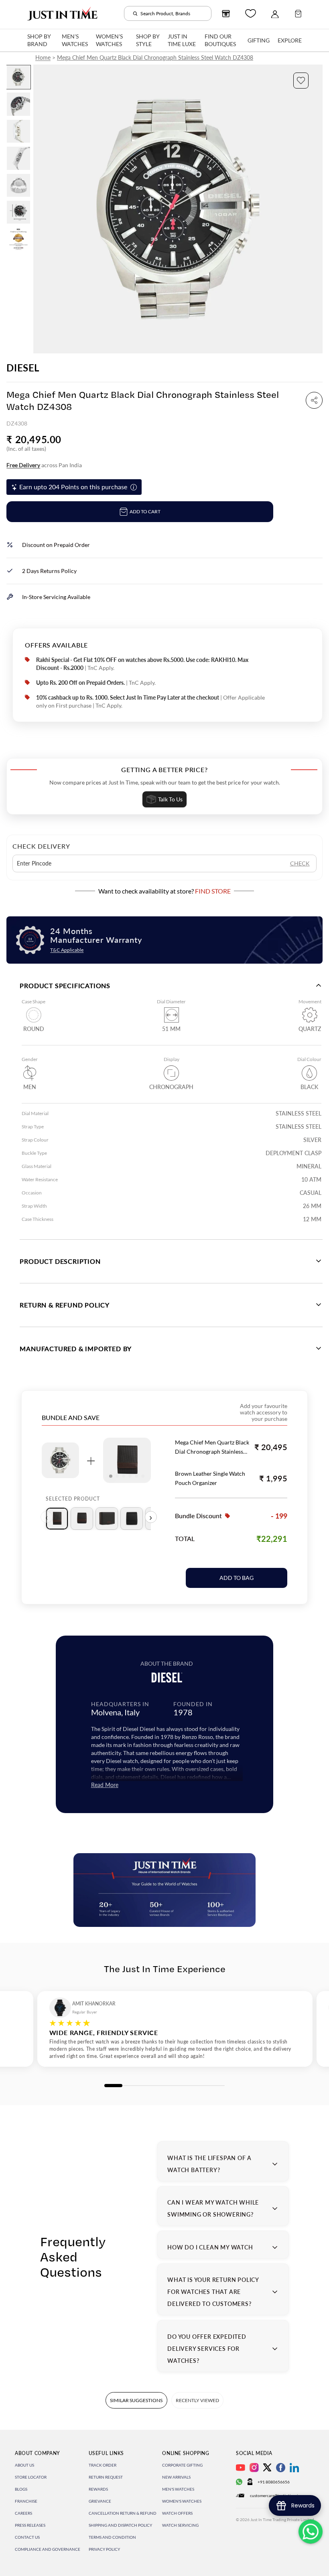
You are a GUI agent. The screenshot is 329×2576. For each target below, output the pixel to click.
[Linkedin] (294, 2468)
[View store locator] (226, 14)
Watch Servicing (180, 2525)
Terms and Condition (112, 2537)
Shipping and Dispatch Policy (120, 2525)
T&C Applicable (67, 950)
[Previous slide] (40, 209)
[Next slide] (316, 209)
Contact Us (27, 2537)
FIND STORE (213, 891)
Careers (23, 2513)
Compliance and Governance (48, 2549)
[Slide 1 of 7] (18, 77)
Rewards (98, 2489)
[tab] (57, 1519)
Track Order (103, 2465)
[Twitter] (267, 2467)
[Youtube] (241, 2468)
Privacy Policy (104, 2549)
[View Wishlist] (251, 13)
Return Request (106, 2477)
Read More (105, 1785)
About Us (24, 2465)
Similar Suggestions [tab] (136, 2400)
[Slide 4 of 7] (18, 158)
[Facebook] (281, 2468)
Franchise (26, 2501)
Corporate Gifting (182, 2465)
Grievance (100, 2501)
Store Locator (31, 2477)
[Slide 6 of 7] (18, 212)
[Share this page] (314, 400)
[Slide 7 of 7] (18, 239)
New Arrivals (176, 2477)
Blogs (21, 2489)
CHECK (300, 863)
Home (43, 57)
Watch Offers (177, 2513)
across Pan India (44, 465)
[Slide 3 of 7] (18, 131)
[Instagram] (254, 2468)
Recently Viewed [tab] (197, 2400)
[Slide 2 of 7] (18, 104)
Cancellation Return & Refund (123, 2513)
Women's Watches (182, 2501)
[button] (301, 81)
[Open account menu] (275, 14)
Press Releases (30, 2525)
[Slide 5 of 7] (18, 185)
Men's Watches (178, 2489)
